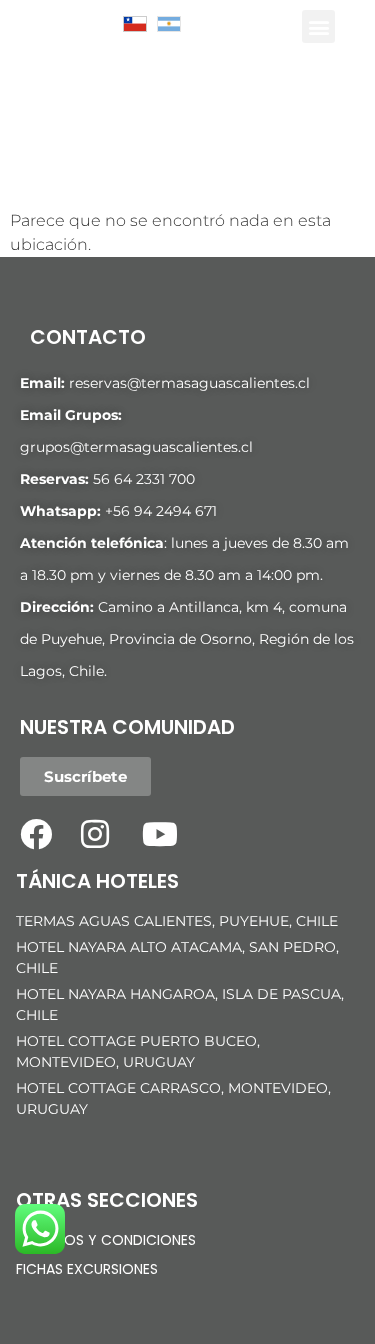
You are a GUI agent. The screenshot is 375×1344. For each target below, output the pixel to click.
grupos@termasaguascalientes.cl (136, 447)
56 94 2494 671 (165, 511)
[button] (318, 26)
